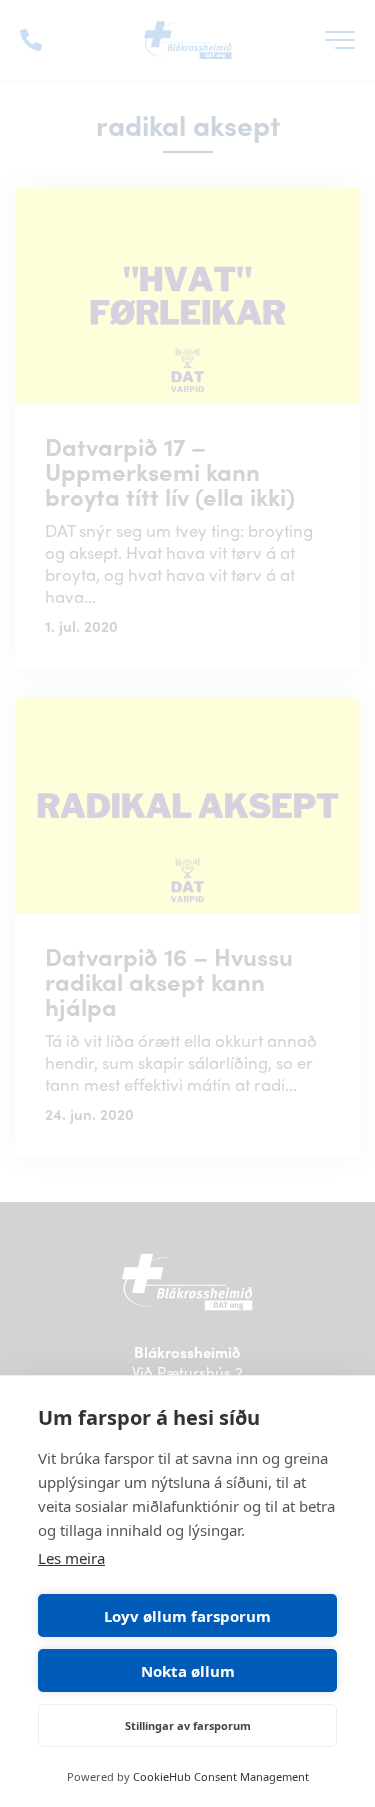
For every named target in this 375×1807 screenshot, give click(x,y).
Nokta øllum (188, 1671)
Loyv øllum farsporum (187, 1616)
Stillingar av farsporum (188, 1725)
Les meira (71, 1558)
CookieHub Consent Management (221, 1776)
